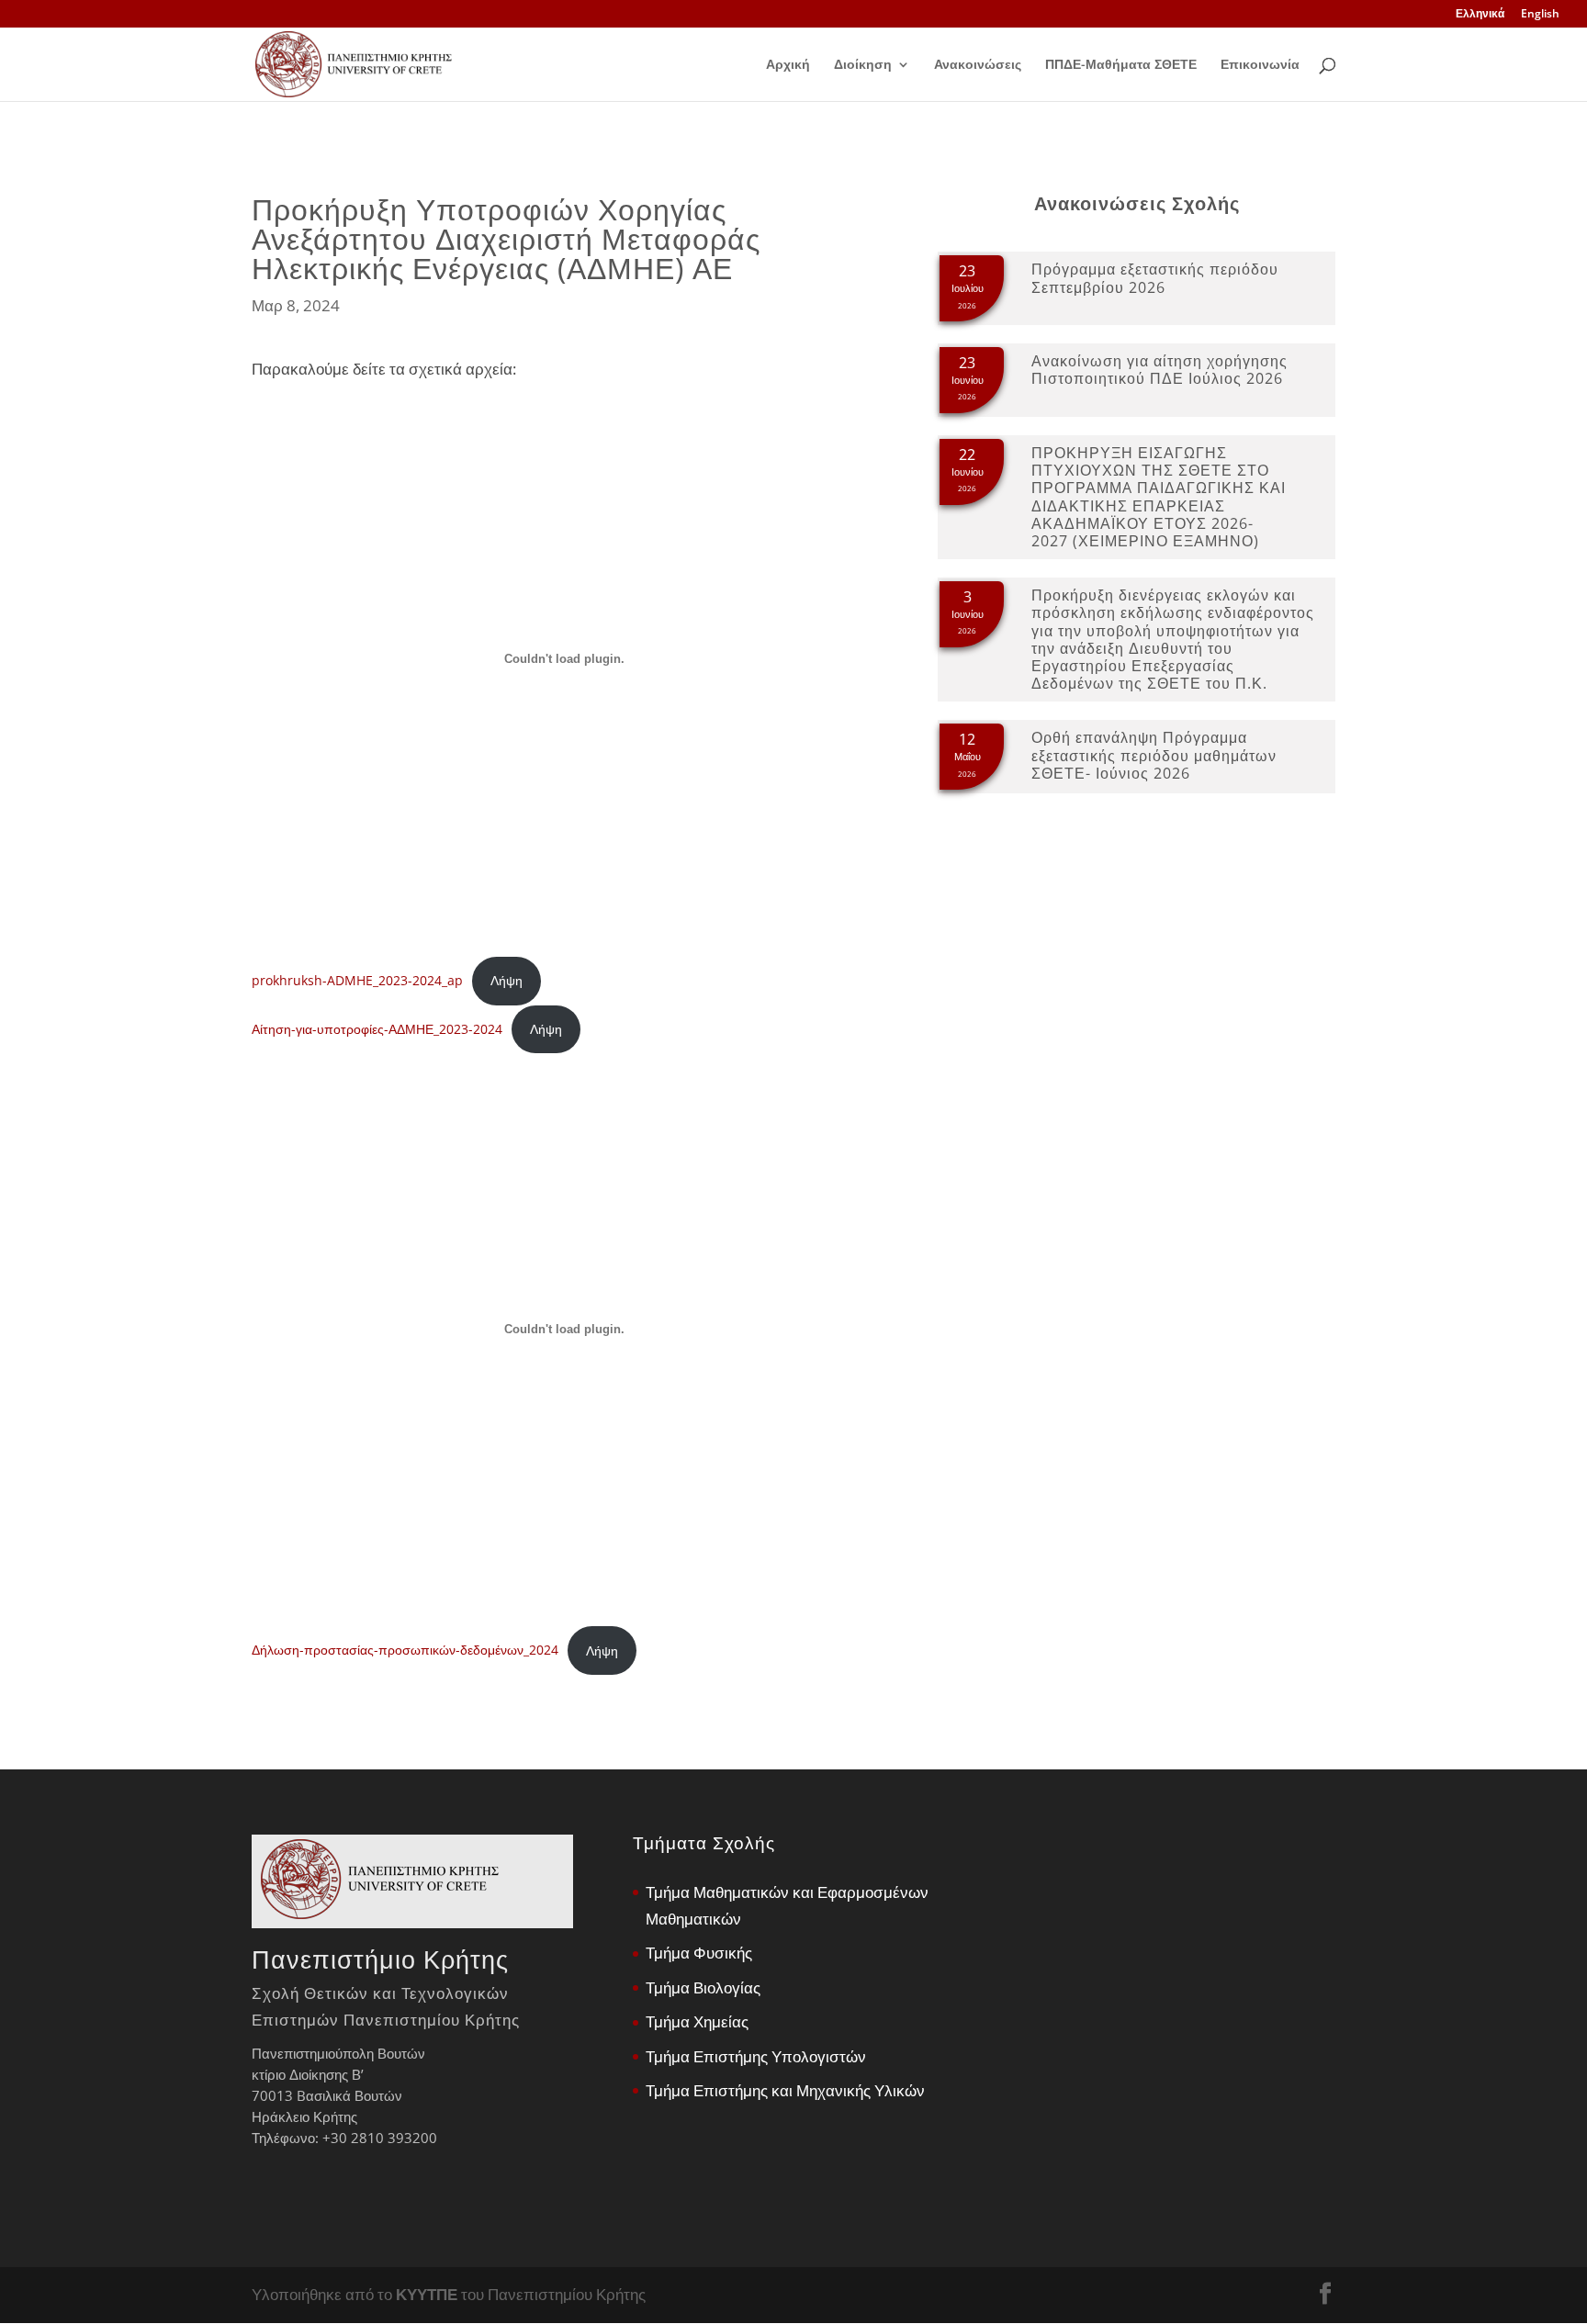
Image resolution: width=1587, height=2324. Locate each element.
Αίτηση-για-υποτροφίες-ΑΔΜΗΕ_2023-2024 (377, 1029)
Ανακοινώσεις (978, 65)
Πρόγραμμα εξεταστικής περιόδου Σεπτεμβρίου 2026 (1155, 278)
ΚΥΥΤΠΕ (427, 2294)
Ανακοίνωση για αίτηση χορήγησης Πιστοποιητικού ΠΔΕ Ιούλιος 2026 (1159, 370)
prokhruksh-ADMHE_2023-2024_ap (357, 980)
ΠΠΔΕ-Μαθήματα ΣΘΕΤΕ (1121, 65)
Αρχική (788, 65)
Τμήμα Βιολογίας (703, 1987)
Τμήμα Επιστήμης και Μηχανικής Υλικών (785, 2090)
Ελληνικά (1480, 15)
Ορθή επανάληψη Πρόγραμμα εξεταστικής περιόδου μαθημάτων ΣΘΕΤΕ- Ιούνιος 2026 (1154, 755)
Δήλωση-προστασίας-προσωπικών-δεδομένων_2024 (405, 1650)
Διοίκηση (863, 65)
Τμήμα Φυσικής (699, 1953)
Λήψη (506, 980)
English (1540, 15)
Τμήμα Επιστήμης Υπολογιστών (756, 2056)
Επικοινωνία (1260, 65)
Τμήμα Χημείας (697, 2021)
